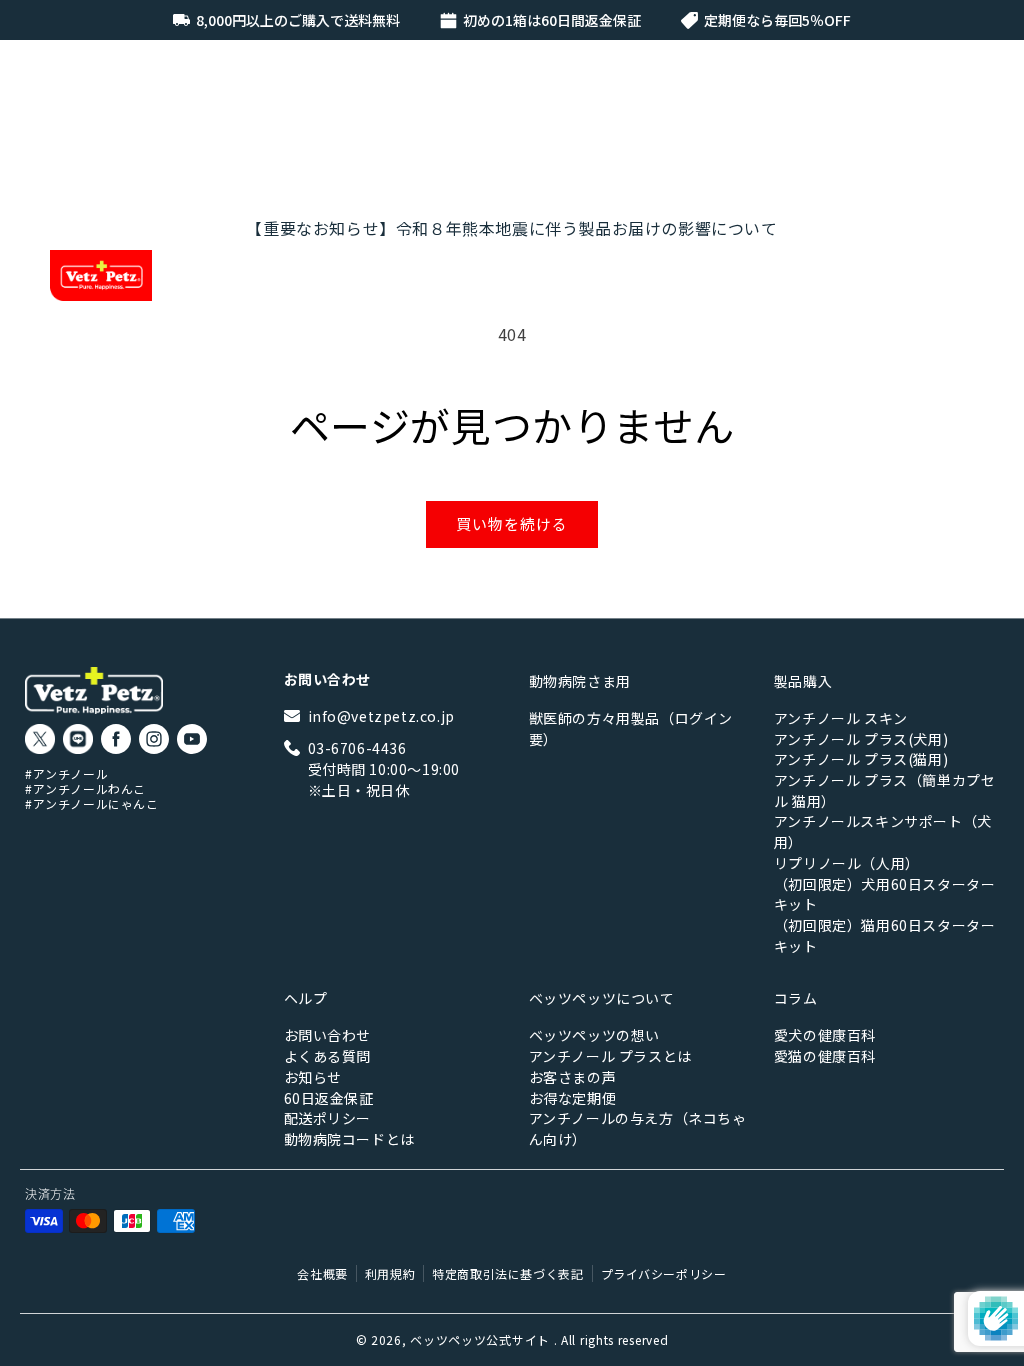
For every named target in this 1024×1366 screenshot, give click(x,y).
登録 (687, 974)
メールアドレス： (606, 861)
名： (709, 764)
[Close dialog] (836, 439)
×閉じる (687, 1051)
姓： (534, 764)
